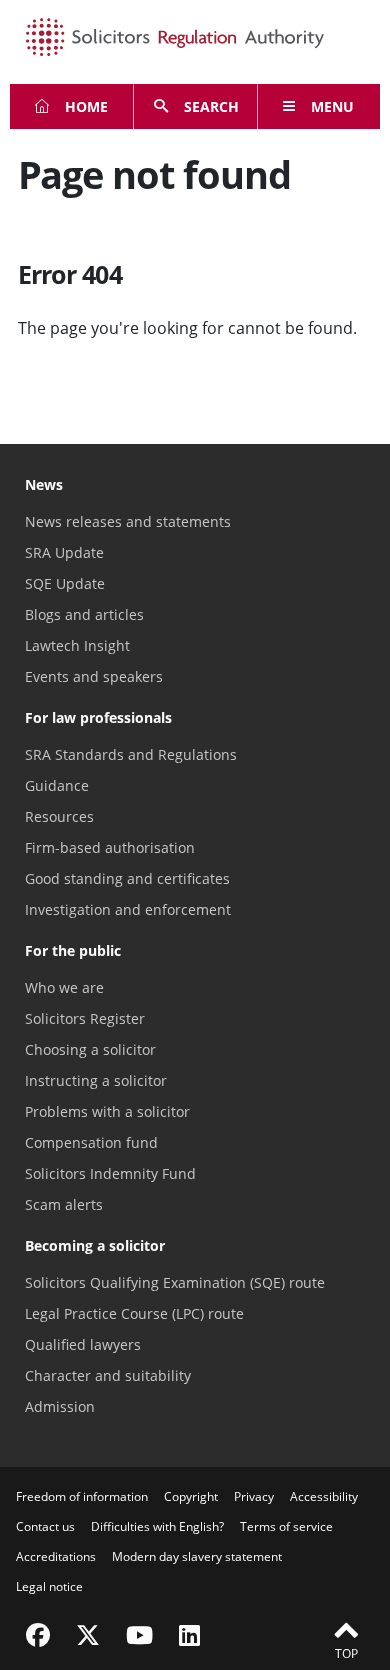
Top (346, 1653)
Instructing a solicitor (96, 1080)
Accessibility (324, 1496)
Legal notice (49, 1586)
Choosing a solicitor (90, 1049)
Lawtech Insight (77, 645)
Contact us (45, 1526)
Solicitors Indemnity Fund (110, 1173)
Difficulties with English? (157, 1526)
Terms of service (286, 1526)
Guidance (57, 785)
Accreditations (56, 1556)
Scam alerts (64, 1204)
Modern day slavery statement (197, 1556)
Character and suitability (108, 1375)
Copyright (191, 1496)
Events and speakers (94, 676)
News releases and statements (128, 521)
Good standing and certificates (127, 878)
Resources (59, 816)
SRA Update (64, 552)
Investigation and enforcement (128, 909)
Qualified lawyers (83, 1344)
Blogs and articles (84, 614)
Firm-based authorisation (110, 847)
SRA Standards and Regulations (131, 754)
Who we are (64, 987)
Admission (60, 1406)
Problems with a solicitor (107, 1111)
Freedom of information (82, 1496)
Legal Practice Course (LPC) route (134, 1313)
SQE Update (65, 583)
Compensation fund (91, 1142)
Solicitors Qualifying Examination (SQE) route (175, 1282)
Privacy (254, 1496)
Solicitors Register (85, 1018)
